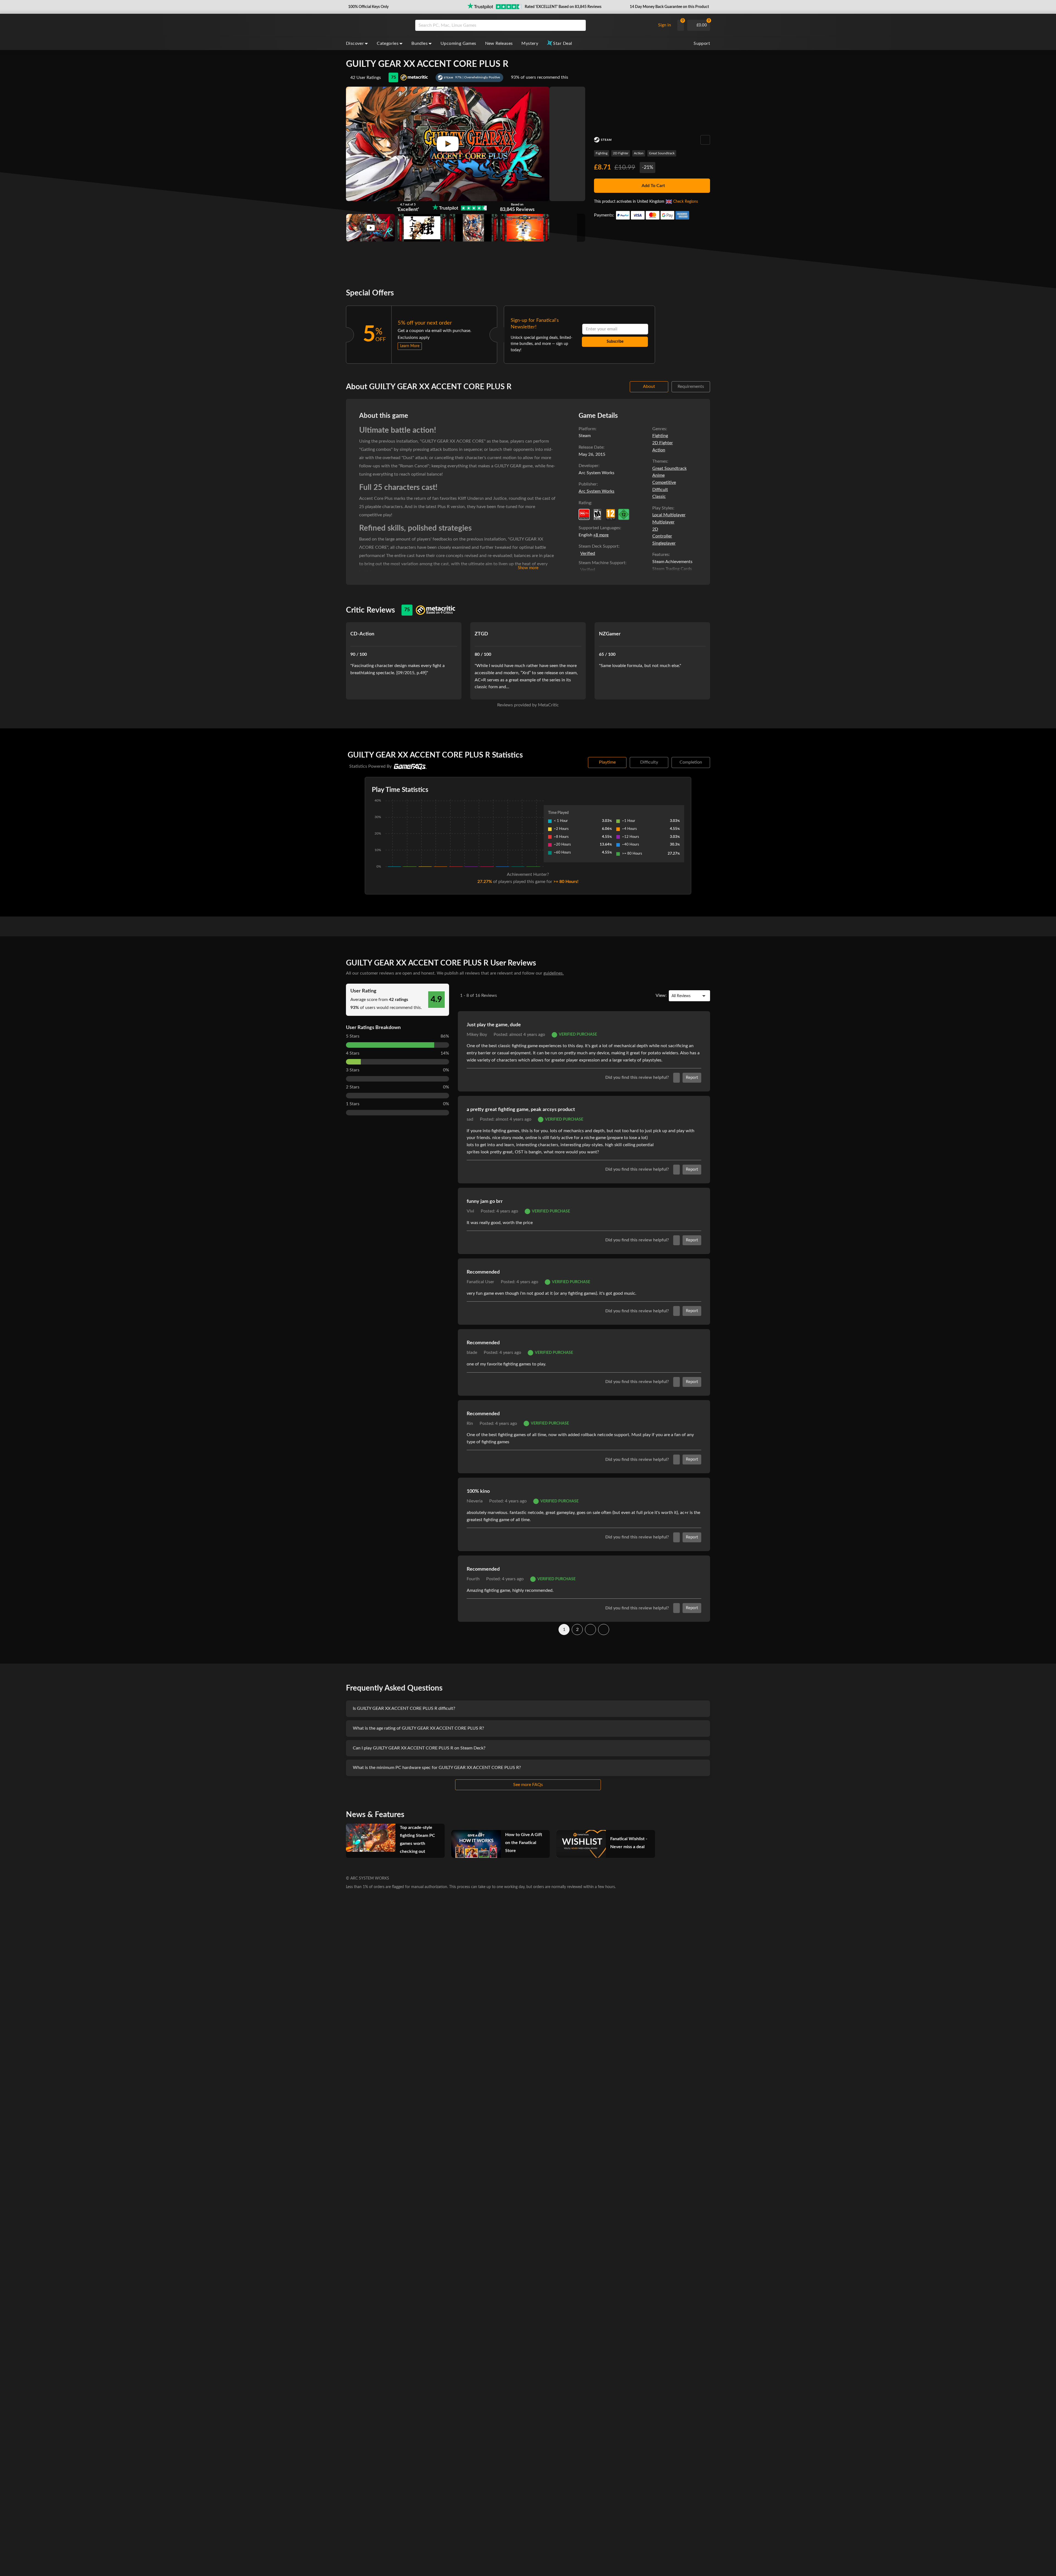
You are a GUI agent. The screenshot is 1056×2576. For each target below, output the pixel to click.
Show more (528, 568)
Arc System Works (596, 491)
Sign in (665, 25)
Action (639, 153)
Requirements (691, 386)
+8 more (601, 535)
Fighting (602, 153)
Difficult (660, 490)
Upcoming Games (458, 43)
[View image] (371, 228)
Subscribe (615, 342)
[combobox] (534, 25)
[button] (368, 7)
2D (655, 529)
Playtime (607, 762)
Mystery (530, 43)
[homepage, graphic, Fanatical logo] (376, 25)
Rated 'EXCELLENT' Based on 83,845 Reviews (563, 7)
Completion (691, 762)
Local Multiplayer (669, 515)
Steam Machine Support (602, 563)
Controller (662, 536)
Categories (388, 43)
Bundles (420, 43)
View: (661, 995)
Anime (658, 475)
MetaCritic (548, 705)
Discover (355, 43)
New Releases (499, 43)
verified (588, 553)
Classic (659, 496)
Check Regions (686, 202)
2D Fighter (621, 153)
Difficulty (649, 762)
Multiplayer (663, 522)
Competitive (664, 482)
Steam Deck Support (599, 546)
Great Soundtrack (662, 153)
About (649, 386)
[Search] (580, 25)
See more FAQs (528, 1785)
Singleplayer (664, 543)
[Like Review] (676, 1078)
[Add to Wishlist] (705, 140)
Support (702, 43)
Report (692, 1078)
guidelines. (554, 973)
